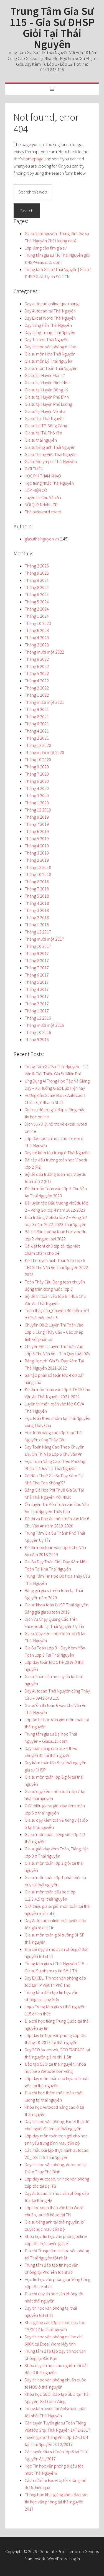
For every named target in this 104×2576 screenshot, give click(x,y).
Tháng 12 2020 (38, 745)
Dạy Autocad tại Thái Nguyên (50, 311)
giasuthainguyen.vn (42, 539)
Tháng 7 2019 (37, 824)
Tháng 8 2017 (37, 961)
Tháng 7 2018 (37, 889)
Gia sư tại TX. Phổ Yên (43, 433)
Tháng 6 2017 (37, 975)
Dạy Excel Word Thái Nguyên (50, 318)
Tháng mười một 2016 (44, 1025)
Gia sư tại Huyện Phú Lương (48, 404)
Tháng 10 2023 (38, 623)
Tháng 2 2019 (37, 860)
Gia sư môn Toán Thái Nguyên (51, 368)
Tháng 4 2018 (37, 903)
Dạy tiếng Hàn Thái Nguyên (48, 325)
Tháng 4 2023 (37, 638)
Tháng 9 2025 (37, 573)
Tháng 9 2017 (37, 953)
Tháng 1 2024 (37, 616)
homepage (33, 159)
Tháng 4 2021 (37, 731)
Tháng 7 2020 (37, 774)
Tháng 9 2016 (37, 1039)
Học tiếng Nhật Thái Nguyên (49, 483)
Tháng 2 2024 (37, 609)
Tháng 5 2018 (37, 896)
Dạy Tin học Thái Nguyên (47, 339)
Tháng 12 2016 (38, 1018)
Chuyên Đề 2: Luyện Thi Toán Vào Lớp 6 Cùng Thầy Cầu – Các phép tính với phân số (54, 1332)
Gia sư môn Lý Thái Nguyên (48, 361)
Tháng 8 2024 (37, 587)
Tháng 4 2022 (37, 681)
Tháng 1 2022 (37, 695)
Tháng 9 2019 (37, 817)
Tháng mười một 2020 (44, 752)
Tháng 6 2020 (37, 781)
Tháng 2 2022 (37, 688)
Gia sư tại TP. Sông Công (46, 426)
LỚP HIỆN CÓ (36, 490)
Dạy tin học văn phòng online (50, 347)
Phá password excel (43, 512)
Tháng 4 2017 (37, 989)
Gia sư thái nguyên (41, 440)
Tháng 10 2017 (38, 946)
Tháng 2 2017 (37, 1004)
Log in (75, 2559)
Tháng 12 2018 (38, 867)
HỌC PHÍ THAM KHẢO (43, 476)
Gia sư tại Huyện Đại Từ (45, 375)
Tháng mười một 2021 (44, 702)
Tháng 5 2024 (37, 602)
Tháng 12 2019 (38, 810)
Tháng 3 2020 (37, 795)
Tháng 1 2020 (37, 803)
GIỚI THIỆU (34, 469)
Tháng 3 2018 (37, 910)
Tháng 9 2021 (37, 709)
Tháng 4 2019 (37, 846)
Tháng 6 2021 (37, 724)
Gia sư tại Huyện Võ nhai (45, 411)
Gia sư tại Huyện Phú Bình (47, 397)
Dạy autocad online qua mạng (52, 304)
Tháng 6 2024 (37, 595)
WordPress (57, 2559)
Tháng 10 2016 (38, 1032)
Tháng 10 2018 (38, 874)
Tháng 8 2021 (37, 717)
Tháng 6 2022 (37, 666)
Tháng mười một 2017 (44, 939)
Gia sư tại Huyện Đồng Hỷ (46, 390)
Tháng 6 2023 (37, 630)
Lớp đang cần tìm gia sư (46, 248)
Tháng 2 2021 (37, 738)
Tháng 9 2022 (37, 659)
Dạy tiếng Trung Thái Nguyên (50, 332)
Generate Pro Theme (59, 2551)
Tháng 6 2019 (37, 831)
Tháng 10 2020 (38, 760)
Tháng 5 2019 (37, 839)
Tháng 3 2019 (37, 853)
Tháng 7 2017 (37, 968)
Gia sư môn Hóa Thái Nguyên (50, 354)
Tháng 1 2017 (37, 1011)
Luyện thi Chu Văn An (43, 497)
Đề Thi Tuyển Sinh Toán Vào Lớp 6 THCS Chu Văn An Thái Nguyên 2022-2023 (57, 1267)
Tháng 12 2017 (38, 932)
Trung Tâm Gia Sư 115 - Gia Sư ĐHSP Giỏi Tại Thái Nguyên (52, 28)
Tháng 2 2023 (37, 645)
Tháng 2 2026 (37, 566)
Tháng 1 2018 (37, 925)
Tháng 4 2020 (37, 788)
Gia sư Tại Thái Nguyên (45, 418)
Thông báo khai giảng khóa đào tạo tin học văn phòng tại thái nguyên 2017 (56, 2502)
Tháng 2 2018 (37, 917)
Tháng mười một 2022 (44, 652)
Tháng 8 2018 (37, 882)
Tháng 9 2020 (37, 767)
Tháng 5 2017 (37, 982)
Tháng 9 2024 (37, 580)
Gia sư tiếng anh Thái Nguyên (50, 447)
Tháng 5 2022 (37, 673)
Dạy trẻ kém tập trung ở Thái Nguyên (57, 1153)
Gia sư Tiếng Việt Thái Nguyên (51, 454)
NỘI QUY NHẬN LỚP (41, 505)
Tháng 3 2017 (37, 996)
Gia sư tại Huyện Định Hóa (47, 383)
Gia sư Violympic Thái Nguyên (51, 461)
